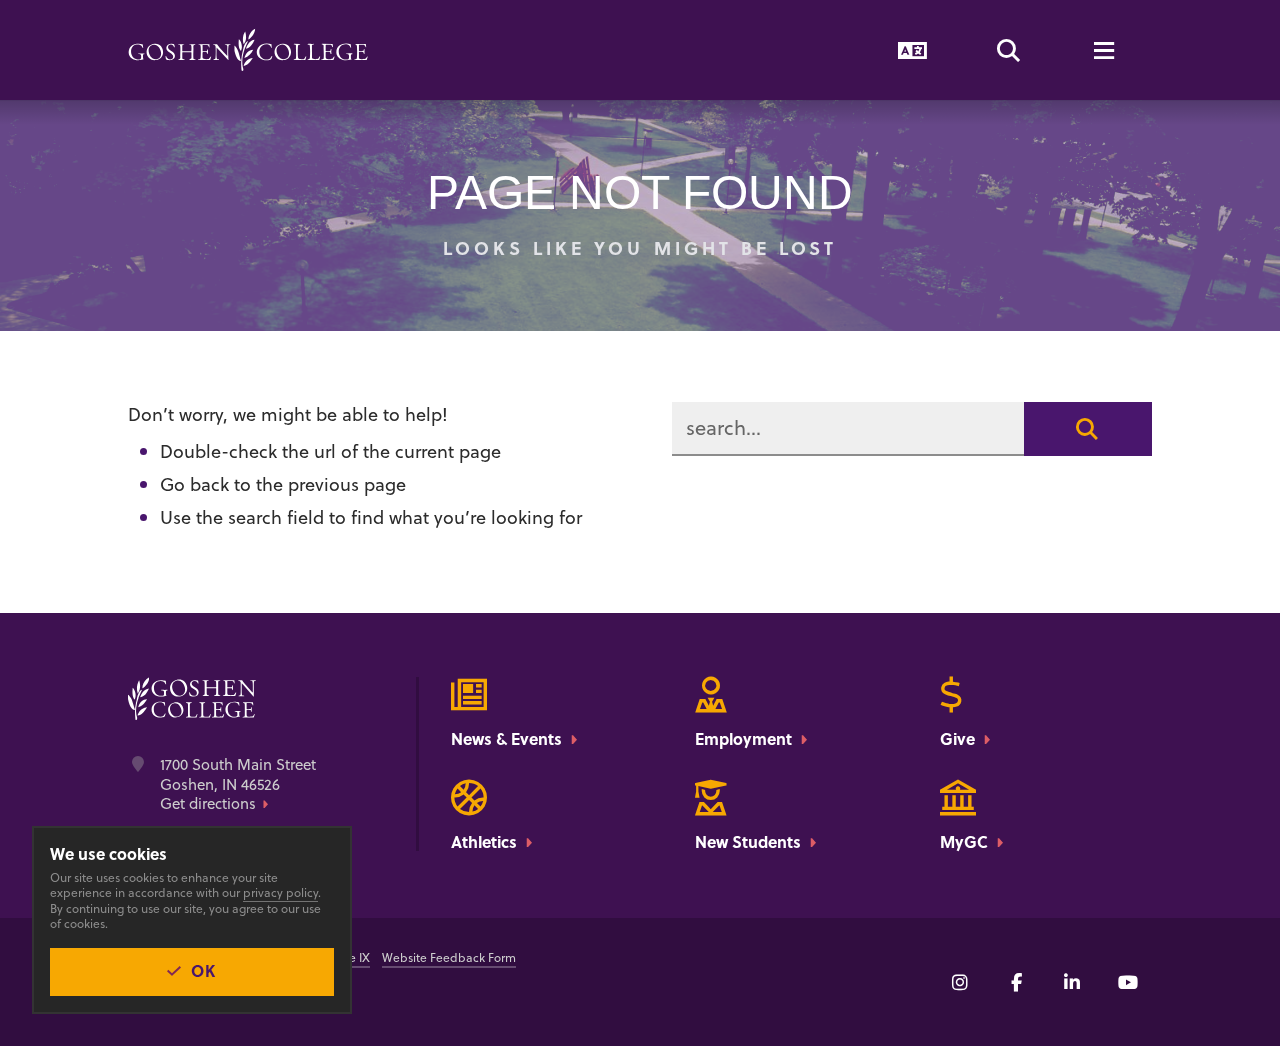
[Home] (248, 50)
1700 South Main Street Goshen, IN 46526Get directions (238, 784)
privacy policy (280, 892)
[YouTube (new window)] (1128, 982)
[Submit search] (1088, 429)
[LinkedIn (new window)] (1072, 982)
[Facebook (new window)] (1016, 982)
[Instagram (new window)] (960, 982)
